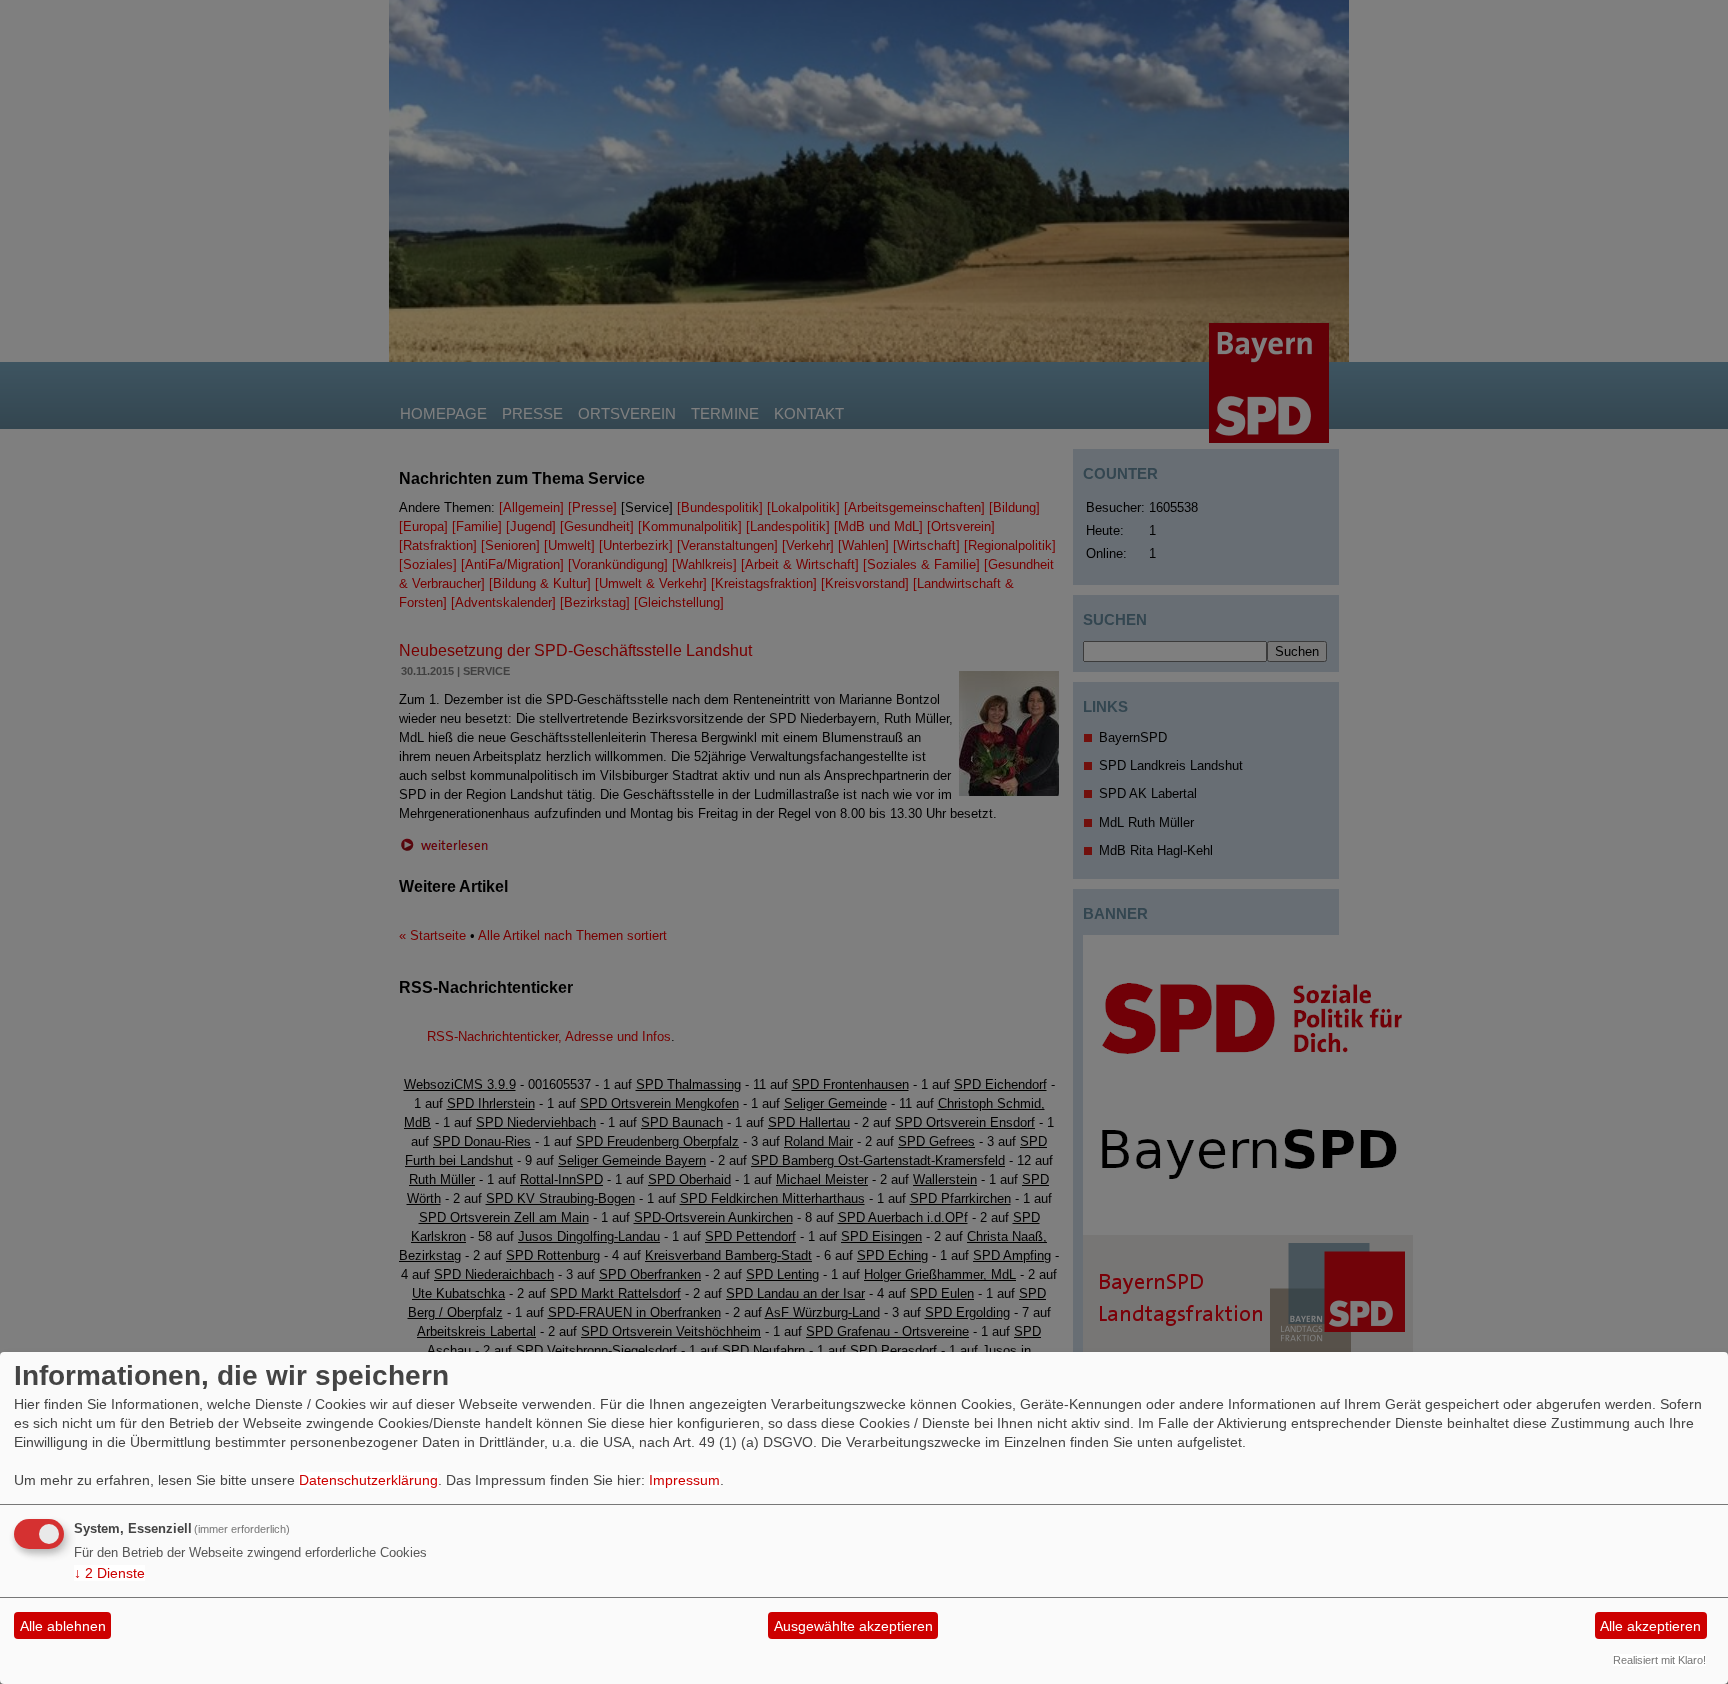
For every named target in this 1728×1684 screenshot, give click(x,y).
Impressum (684, 1480)
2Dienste (109, 1573)
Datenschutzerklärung (368, 1480)
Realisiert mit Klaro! (1659, 1660)
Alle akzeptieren (1650, 1626)
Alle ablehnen (63, 1626)
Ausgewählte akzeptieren (853, 1626)
